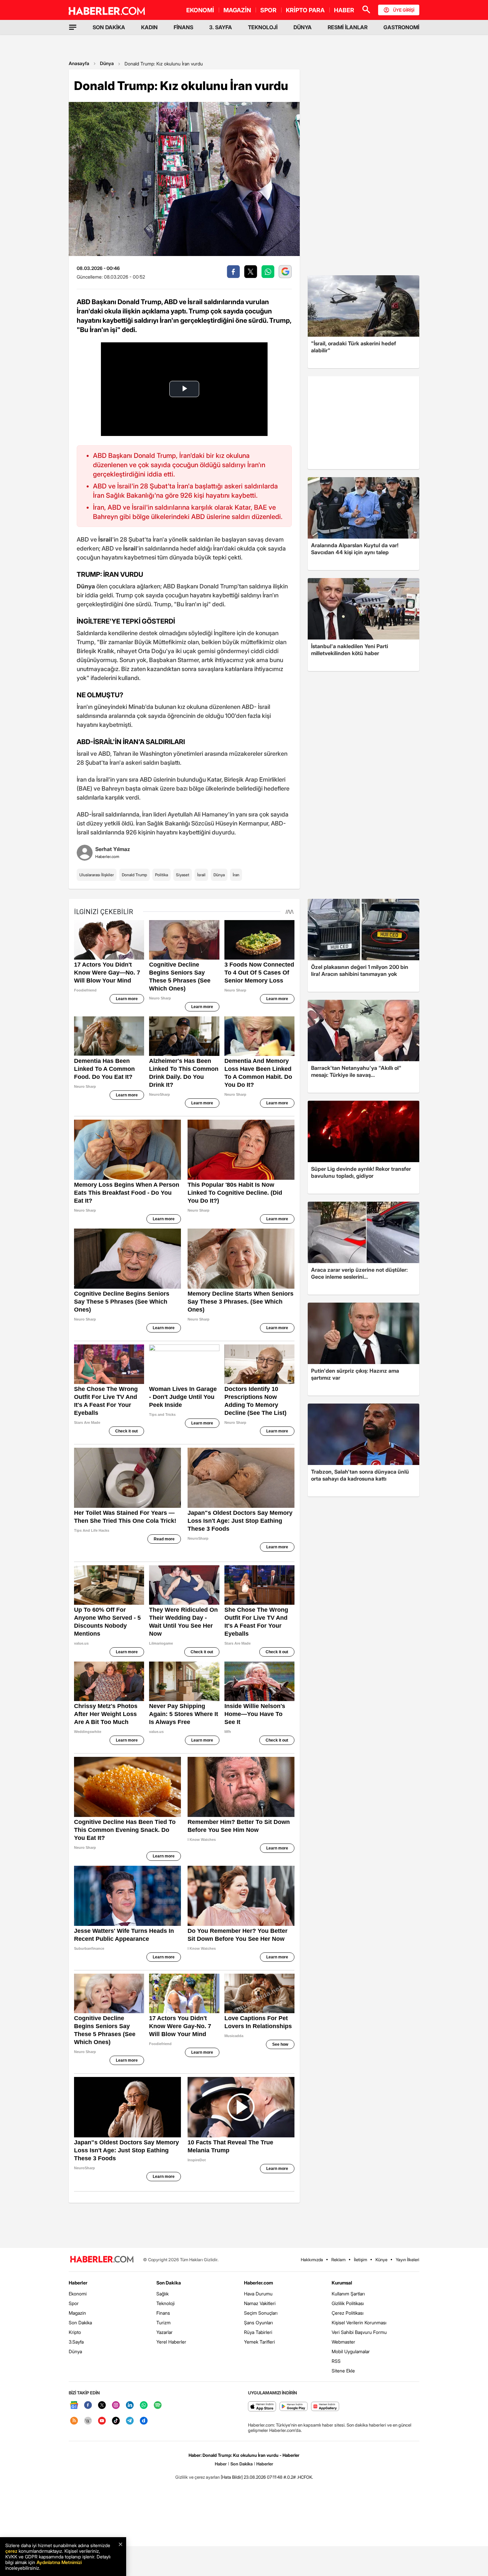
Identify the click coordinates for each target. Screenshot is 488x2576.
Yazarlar (164, 2332)
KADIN (149, 27)
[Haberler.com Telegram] (130, 2421)
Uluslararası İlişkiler (97, 875)
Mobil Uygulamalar (351, 2351)
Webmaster (343, 2342)
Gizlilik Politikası (348, 2303)
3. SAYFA (221, 27)
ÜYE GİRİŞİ (404, 10)
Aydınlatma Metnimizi (59, 2562)
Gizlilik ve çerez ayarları (198, 2477)
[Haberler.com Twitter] (102, 2405)
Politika (162, 875)
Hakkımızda (312, 2260)
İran (236, 875)
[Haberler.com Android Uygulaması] (294, 2407)
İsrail (201, 875)
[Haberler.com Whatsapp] (144, 2405)
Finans (163, 2313)
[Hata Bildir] (232, 2477)
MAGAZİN (237, 10)
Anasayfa (79, 63)
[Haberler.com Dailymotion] (144, 2421)
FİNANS (183, 27)
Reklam (338, 2260)
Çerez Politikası (348, 2313)
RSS (336, 2361)
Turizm (163, 2322)
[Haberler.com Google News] (74, 2405)
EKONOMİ (200, 10)
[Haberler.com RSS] (74, 2421)
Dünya (107, 63)
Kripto (75, 2332)
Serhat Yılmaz (113, 849)
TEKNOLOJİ (263, 27)
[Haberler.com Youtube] (102, 2421)
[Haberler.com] (102, 2260)
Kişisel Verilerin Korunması (359, 2322)
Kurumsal (342, 2283)
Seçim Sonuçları (261, 2313)
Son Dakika (80, 2322)
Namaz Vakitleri (260, 2303)
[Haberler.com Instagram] (116, 2405)
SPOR (268, 10)
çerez (11, 2551)
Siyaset (183, 875)
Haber (221, 2464)
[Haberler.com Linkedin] (130, 2405)
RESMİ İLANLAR (348, 27)
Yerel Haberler (171, 2342)
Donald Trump (134, 875)
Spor (74, 2303)
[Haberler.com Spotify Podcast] (158, 2405)
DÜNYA (303, 27)
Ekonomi (78, 2294)
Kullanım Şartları (348, 2294)
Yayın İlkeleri (407, 2260)
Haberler (78, 2283)
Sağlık (163, 2294)
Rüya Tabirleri (258, 2332)
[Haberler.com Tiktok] (116, 2421)
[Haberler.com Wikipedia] (88, 2421)
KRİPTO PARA (305, 10)
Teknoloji (165, 2303)
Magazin (77, 2313)
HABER (344, 10)
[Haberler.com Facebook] (88, 2405)
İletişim (361, 2260)
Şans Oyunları (258, 2322)
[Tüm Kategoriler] (73, 27)
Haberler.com (258, 2283)
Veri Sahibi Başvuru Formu (359, 2332)
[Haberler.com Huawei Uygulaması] (325, 2407)
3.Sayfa (76, 2342)
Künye (381, 2260)
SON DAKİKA (109, 27)
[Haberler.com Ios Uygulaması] (262, 2407)
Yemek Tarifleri (259, 2342)
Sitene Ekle (343, 2371)
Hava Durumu (258, 2294)
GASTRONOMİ (401, 27)
